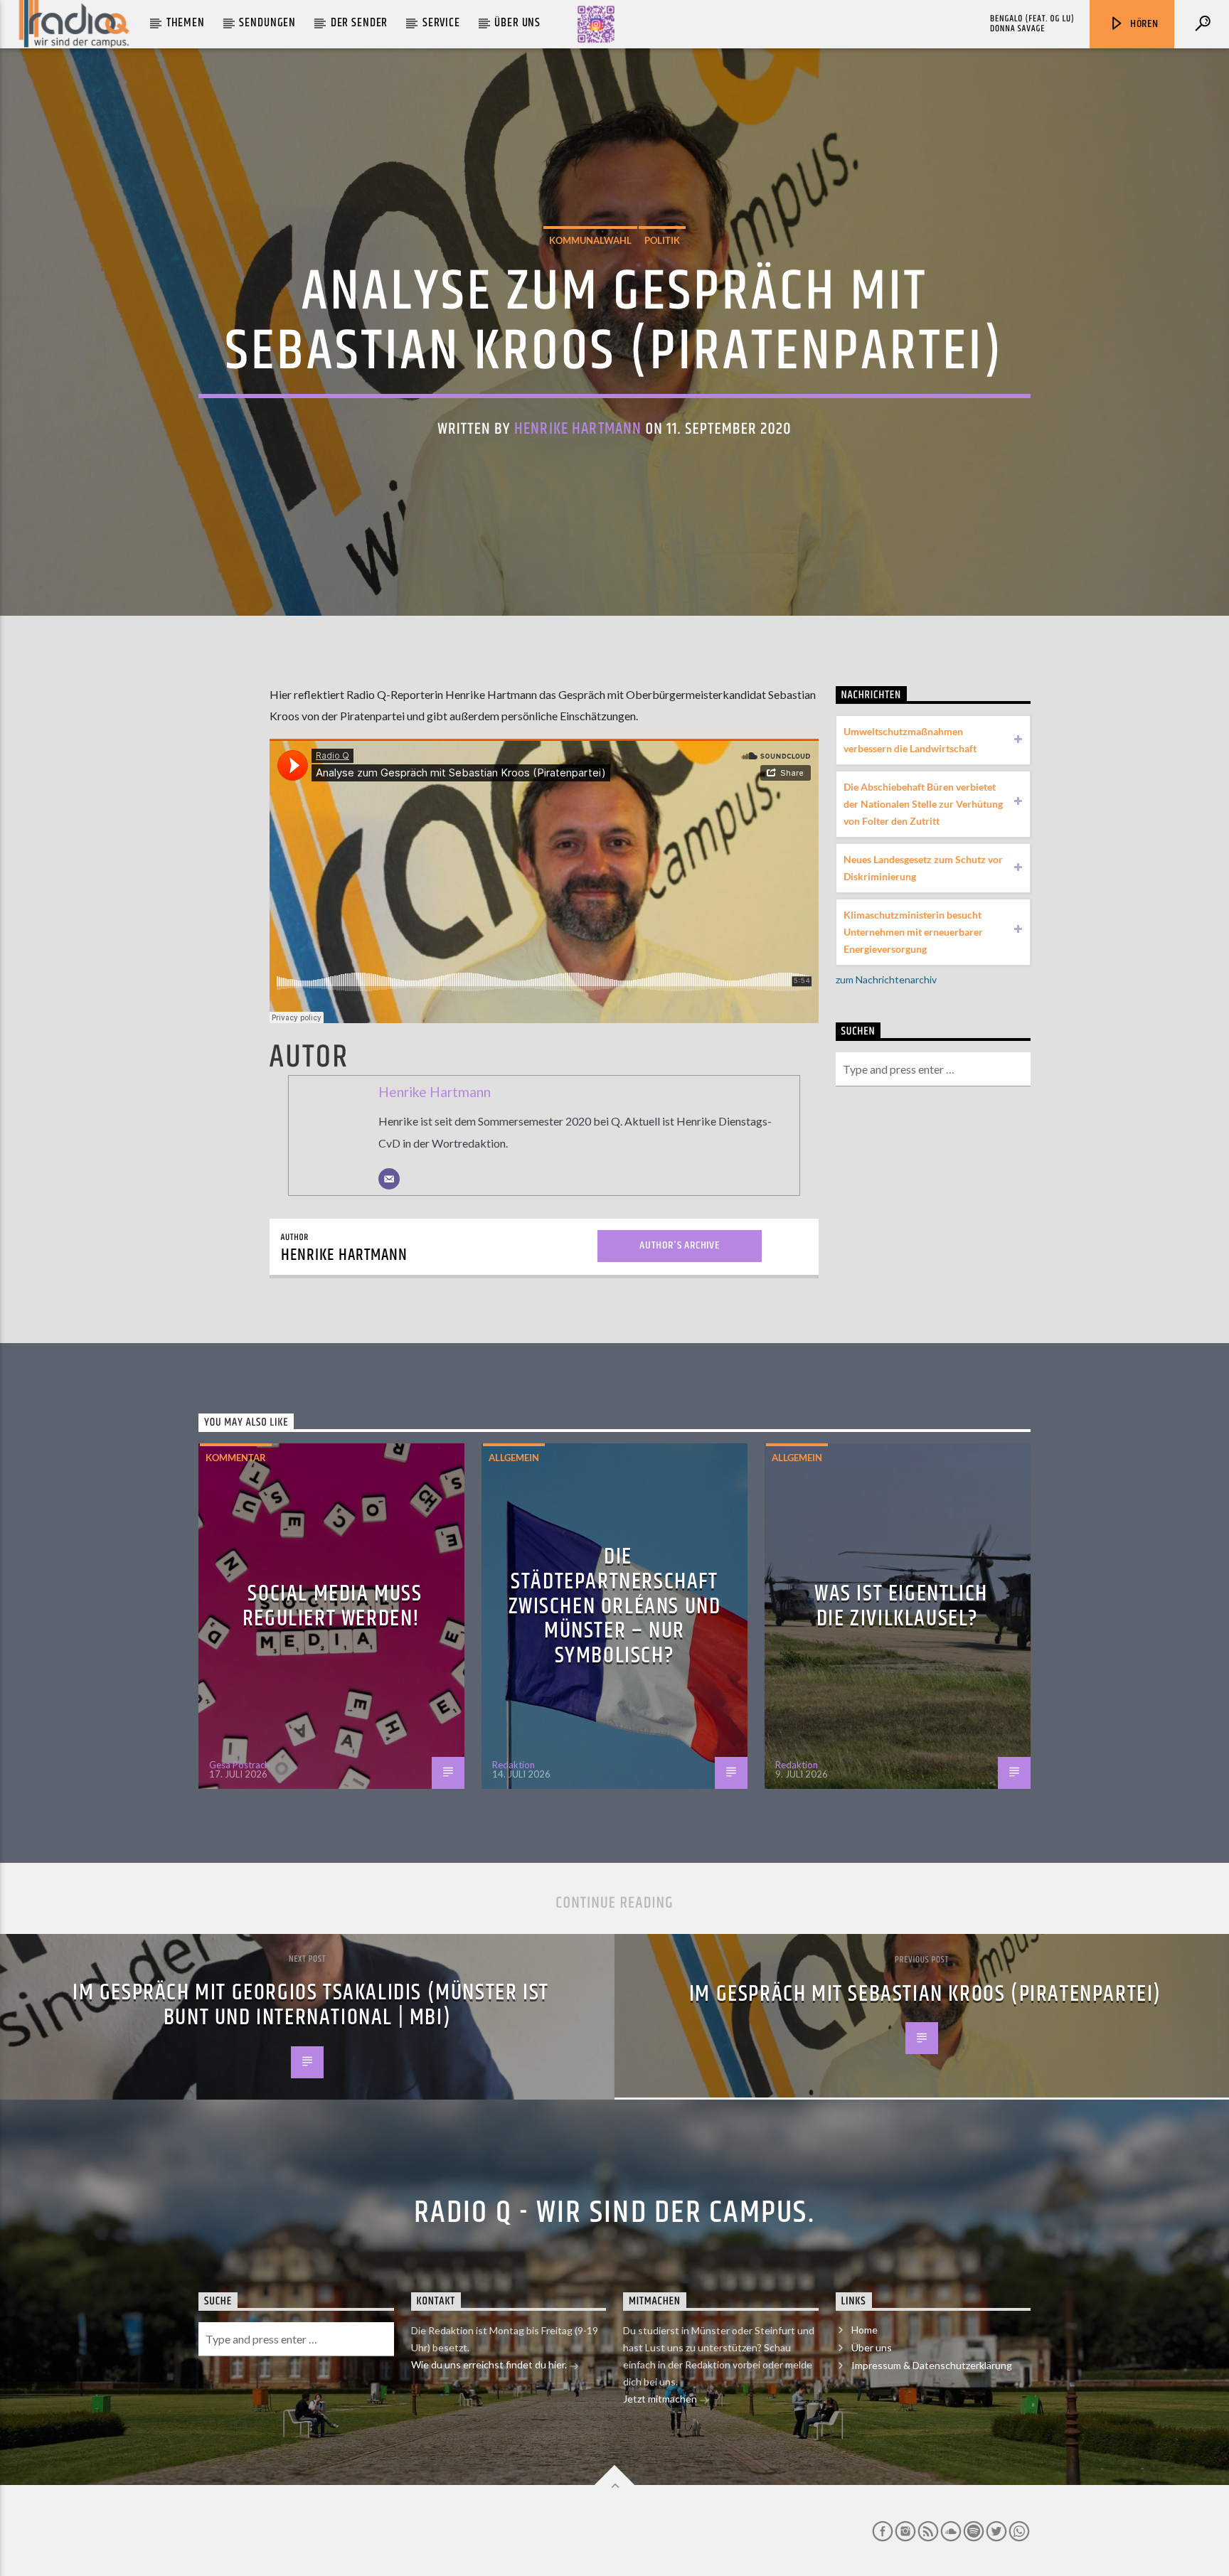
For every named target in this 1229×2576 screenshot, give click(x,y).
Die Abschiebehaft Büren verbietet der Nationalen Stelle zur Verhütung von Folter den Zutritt (923, 804)
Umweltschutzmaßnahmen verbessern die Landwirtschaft (910, 740)
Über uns (517, 23)
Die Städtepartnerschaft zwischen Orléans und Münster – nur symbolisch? (615, 1606)
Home (864, 2330)
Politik (662, 240)
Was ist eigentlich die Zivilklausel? (901, 1606)
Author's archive (680, 1245)
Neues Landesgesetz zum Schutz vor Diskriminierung (923, 868)
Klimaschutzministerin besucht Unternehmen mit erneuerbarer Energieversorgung (913, 932)
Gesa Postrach (239, 1765)
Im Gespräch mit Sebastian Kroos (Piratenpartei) (925, 1994)
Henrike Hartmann (578, 429)
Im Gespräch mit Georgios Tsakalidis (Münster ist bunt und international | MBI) (311, 2005)
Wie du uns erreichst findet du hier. (490, 2364)
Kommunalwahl (590, 240)
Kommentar (236, 1458)
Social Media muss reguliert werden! (332, 1606)
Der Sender (360, 23)
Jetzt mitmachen (661, 2399)
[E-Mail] (389, 1179)
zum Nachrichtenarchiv (886, 979)
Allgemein (514, 1458)
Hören (1143, 24)
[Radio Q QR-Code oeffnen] (596, 24)
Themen (186, 23)
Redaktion (514, 1765)
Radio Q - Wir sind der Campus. (614, 2213)
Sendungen (267, 23)
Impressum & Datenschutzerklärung (932, 2365)
